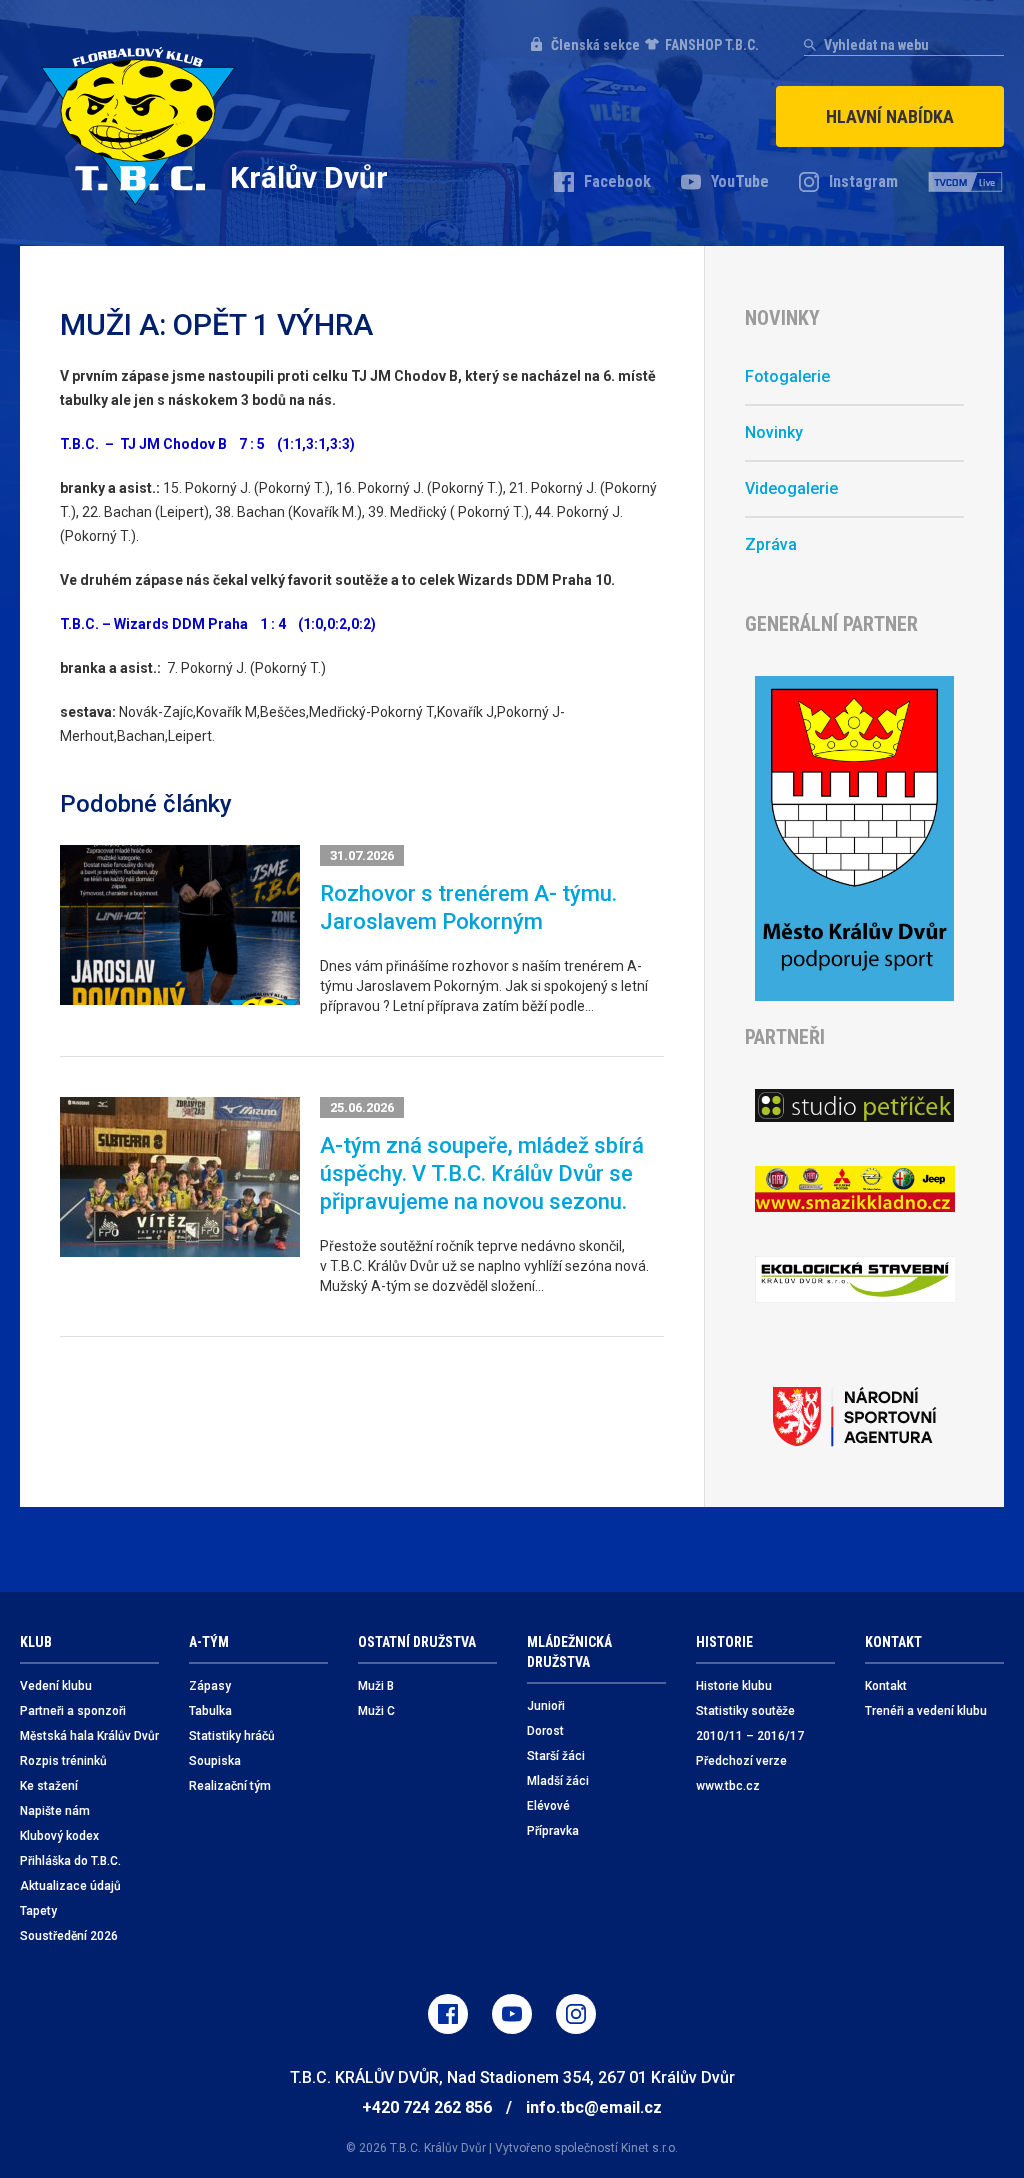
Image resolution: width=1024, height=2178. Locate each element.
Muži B (376, 1686)
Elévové (548, 1806)
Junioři (546, 1706)
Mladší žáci (558, 1781)
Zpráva (771, 544)
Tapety (38, 1911)
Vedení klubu (56, 1686)
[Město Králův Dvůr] (854, 838)
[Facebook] (448, 2014)
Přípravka (553, 1831)
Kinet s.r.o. (649, 2148)
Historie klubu (734, 1686)
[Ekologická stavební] (854, 1279)
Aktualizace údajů (70, 1886)
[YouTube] (512, 2014)
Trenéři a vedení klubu (926, 1711)
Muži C (376, 1711)
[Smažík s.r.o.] (854, 1189)
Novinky (774, 432)
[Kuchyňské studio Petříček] (854, 1105)
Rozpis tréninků (63, 1761)
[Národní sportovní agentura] (854, 1417)
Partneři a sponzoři (73, 1711)
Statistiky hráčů (232, 1736)
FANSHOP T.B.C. (712, 45)
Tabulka (210, 1711)
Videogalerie (791, 488)
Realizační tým (230, 1786)
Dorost (545, 1731)
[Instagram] (576, 2014)
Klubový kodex (59, 1836)
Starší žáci (556, 1756)
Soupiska (215, 1761)
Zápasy (210, 1686)
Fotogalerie (787, 376)
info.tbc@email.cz (594, 2107)
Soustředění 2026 (69, 1936)
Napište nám (55, 1811)
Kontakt (886, 1686)
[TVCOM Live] (966, 182)
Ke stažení (49, 1786)
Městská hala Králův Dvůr (89, 1736)
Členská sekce (595, 45)
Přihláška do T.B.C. (70, 1861)
